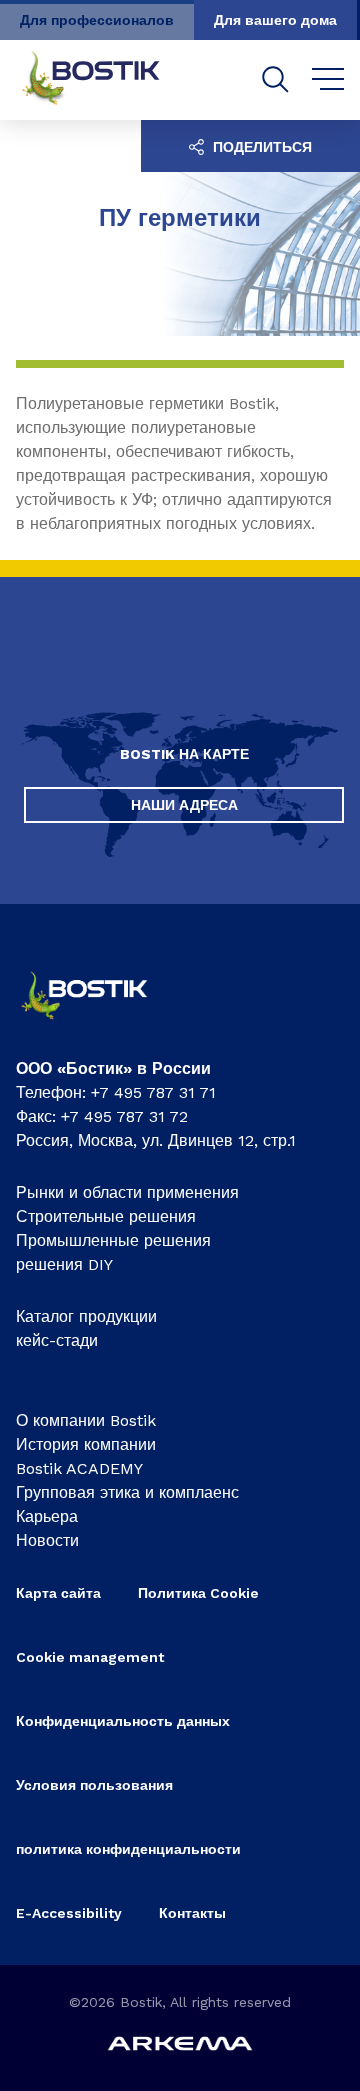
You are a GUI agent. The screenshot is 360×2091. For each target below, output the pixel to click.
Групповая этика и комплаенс (127, 1492)
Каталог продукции (86, 1316)
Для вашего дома (275, 20)
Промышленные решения (113, 1240)
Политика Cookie (198, 1593)
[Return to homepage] (106, 80)
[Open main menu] (328, 80)
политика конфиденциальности (128, 1849)
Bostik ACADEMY (79, 1468)
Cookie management (90, 1657)
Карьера (47, 1516)
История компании (86, 1444)
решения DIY (64, 1264)
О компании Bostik (86, 1420)
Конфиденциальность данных (123, 1721)
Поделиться (260, 147)
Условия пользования (94, 1785)
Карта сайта (58, 1593)
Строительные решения (106, 1216)
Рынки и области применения (127, 1192)
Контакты (192, 1913)
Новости (47, 1540)
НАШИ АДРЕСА (184, 805)
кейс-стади (57, 1340)
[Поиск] (275, 79)
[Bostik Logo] (98, 1024)
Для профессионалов (97, 20)
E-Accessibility (69, 1913)
